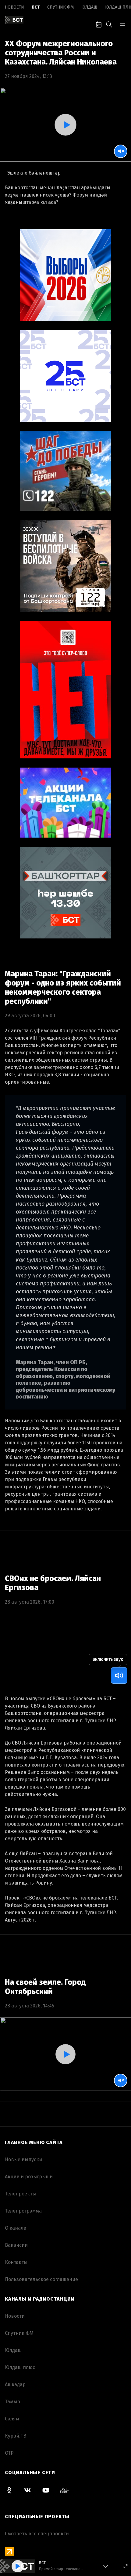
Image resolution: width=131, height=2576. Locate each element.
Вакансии (16, 2245)
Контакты (16, 2262)
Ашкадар (15, 2384)
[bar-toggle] (122, 24)
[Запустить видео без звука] (121, 151)
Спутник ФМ (60, 7)
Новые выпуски (23, 2160)
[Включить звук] (119, 1675)
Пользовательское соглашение (41, 2279)
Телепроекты (20, 2194)
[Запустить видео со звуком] (65, 125)
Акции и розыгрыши (29, 2177)
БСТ (36, 7)
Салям (12, 2419)
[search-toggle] (109, 24)
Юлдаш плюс (20, 2367)
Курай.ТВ (16, 2436)
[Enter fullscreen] (126, 2566)
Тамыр (12, 2402)
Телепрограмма (23, 2211)
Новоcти (14, 7)
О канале (16, 2228)
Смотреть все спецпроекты (37, 2534)
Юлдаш (89, 7)
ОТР (9, 2453)
